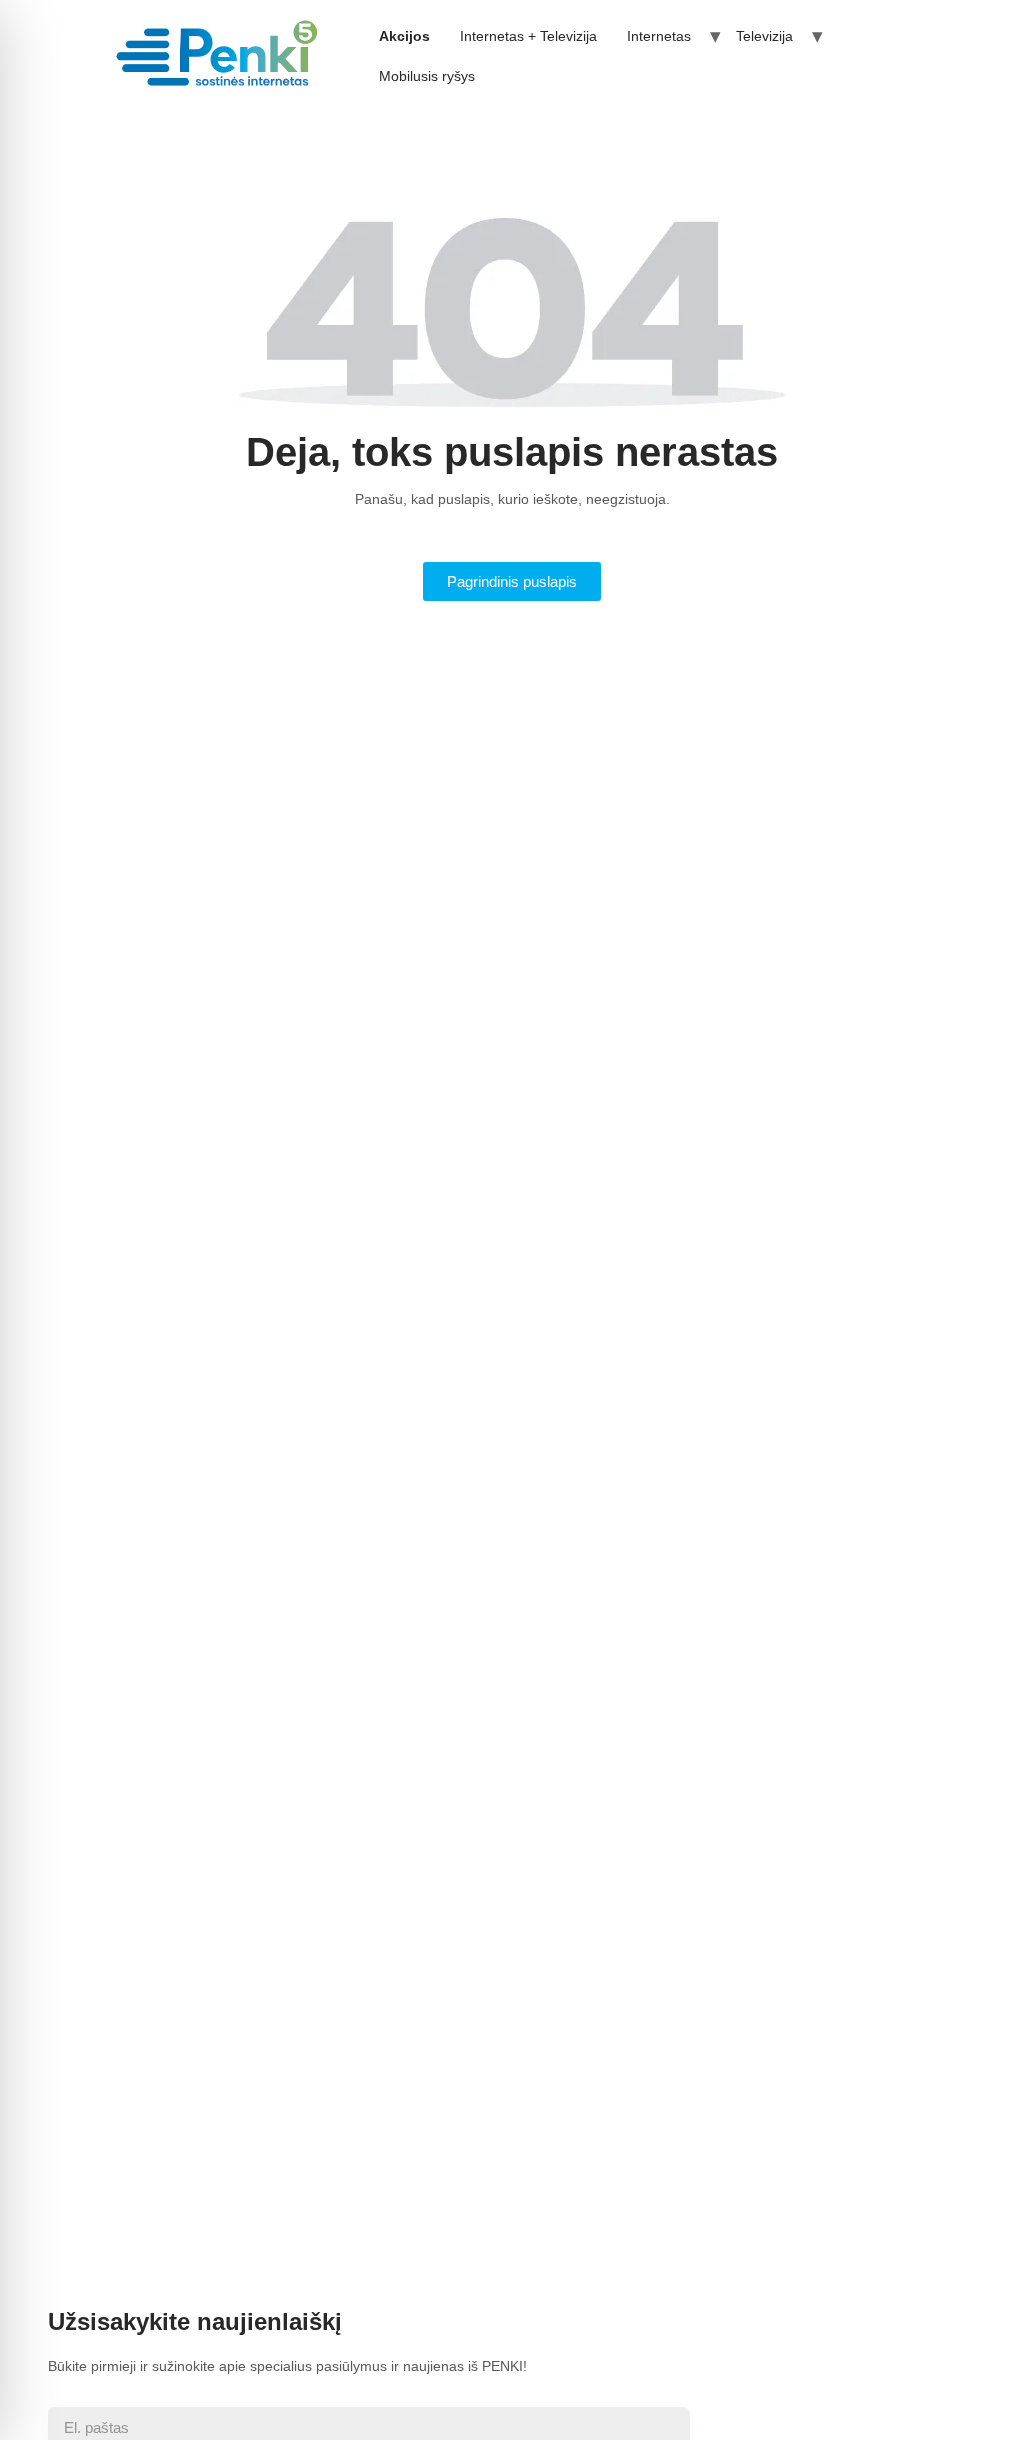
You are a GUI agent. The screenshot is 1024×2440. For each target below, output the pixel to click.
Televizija (764, 36)
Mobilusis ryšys (427, 76)
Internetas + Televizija (528, 36)
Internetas (659, 36)
